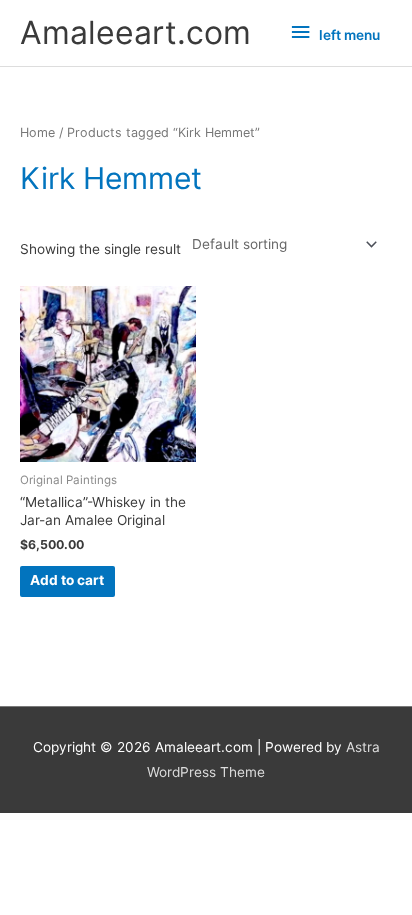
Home (37, 132)
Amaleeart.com (135, 32)
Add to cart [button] (67, 580)
